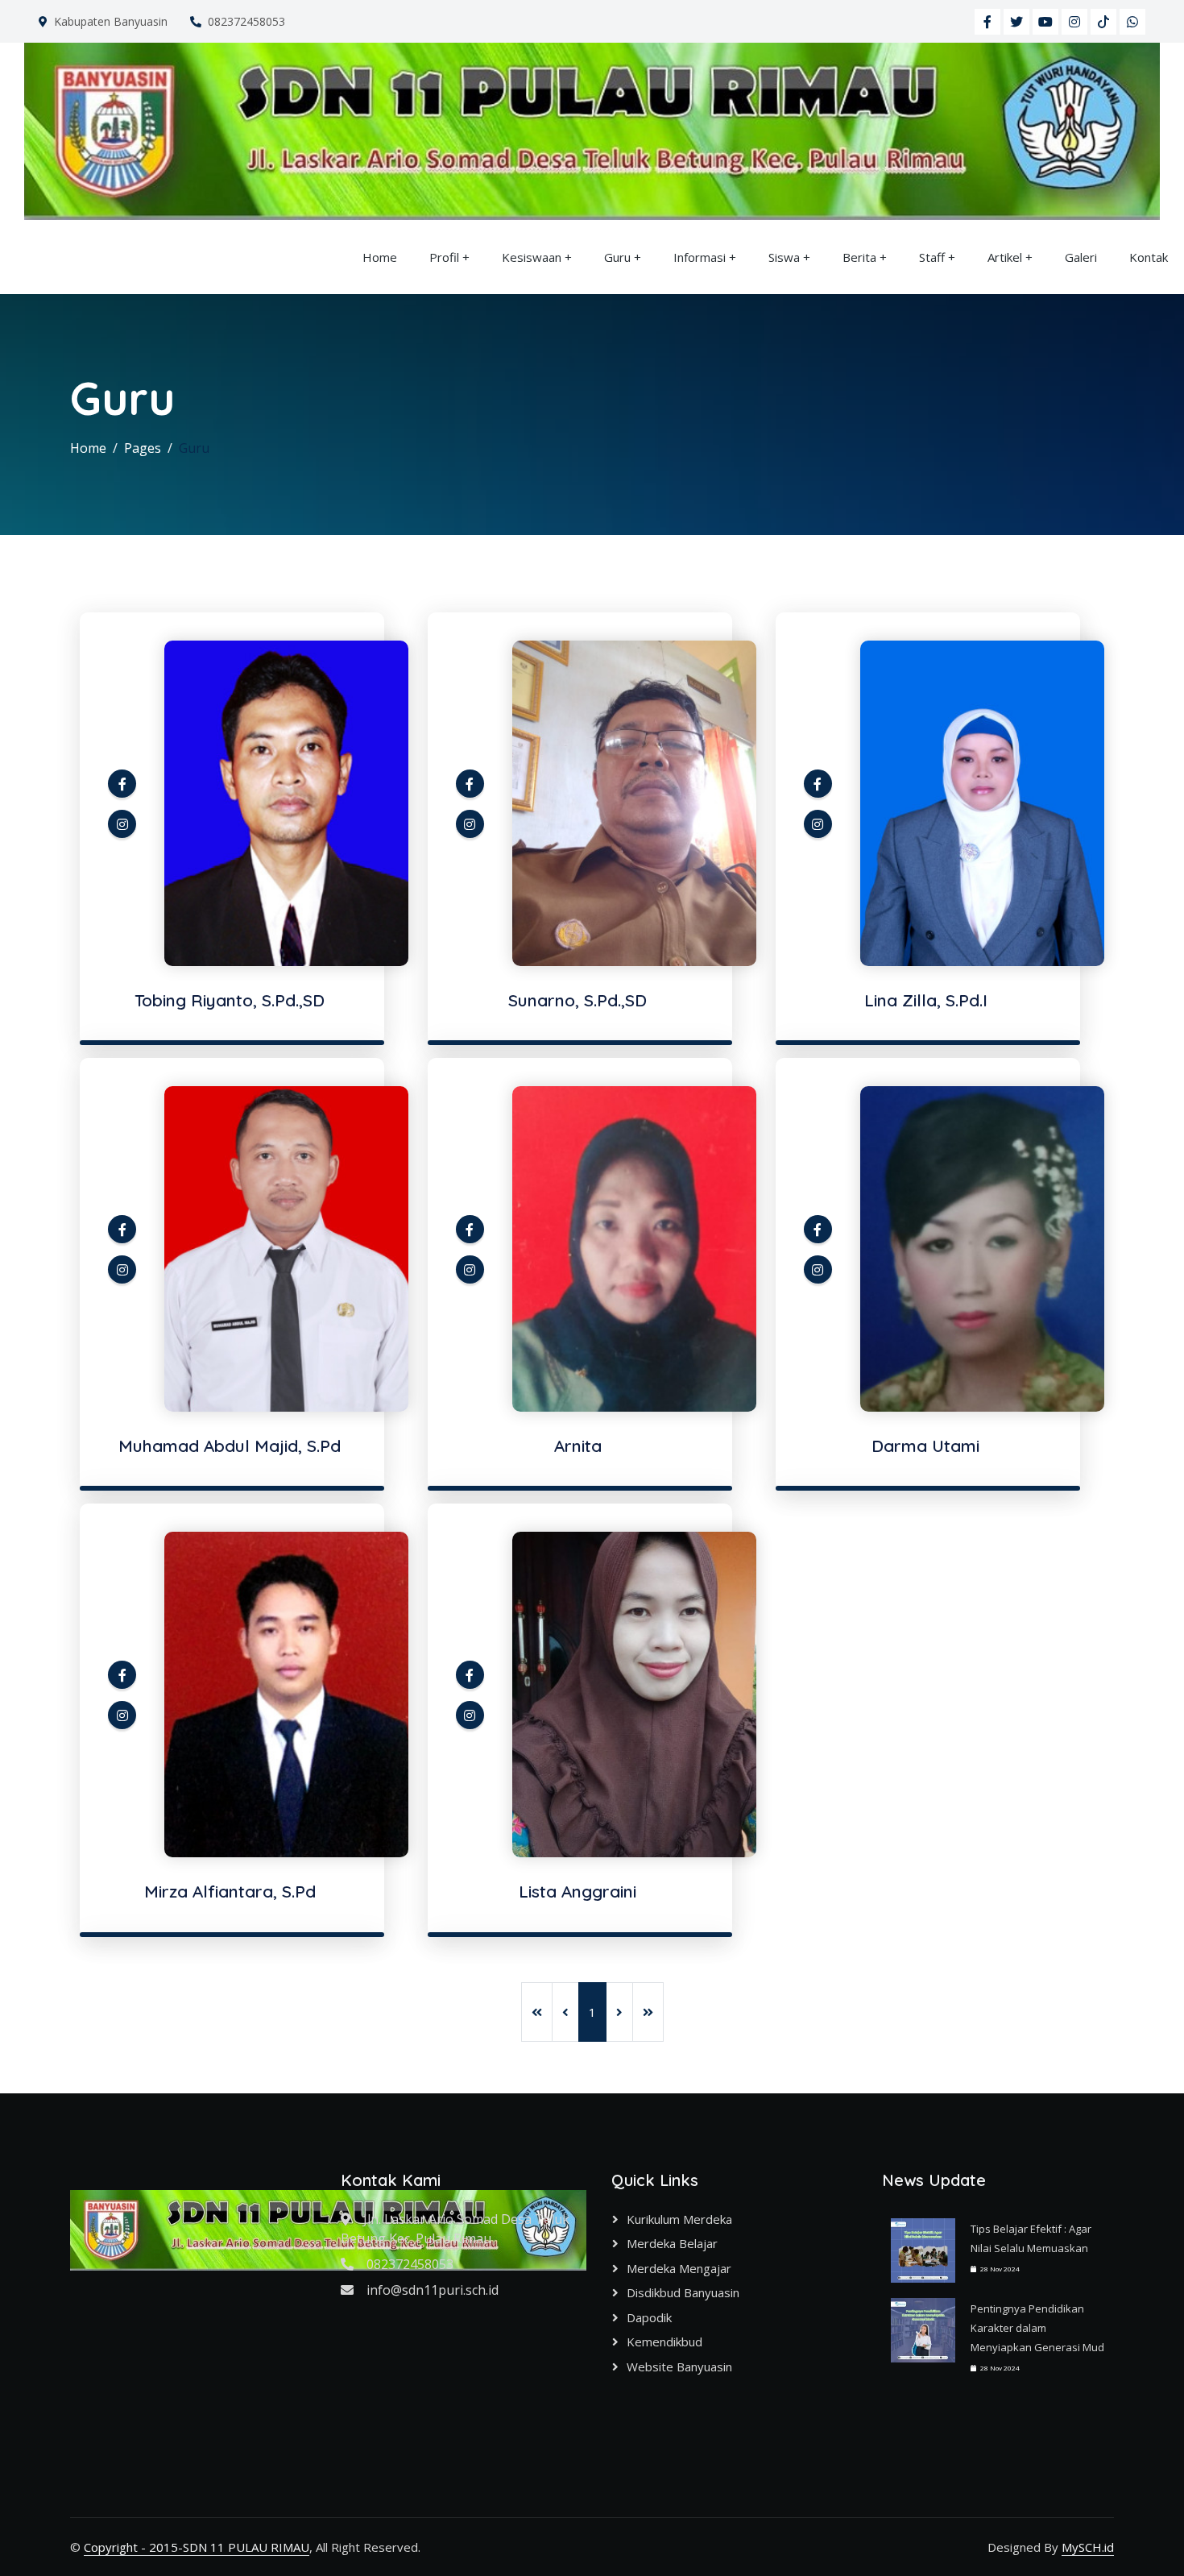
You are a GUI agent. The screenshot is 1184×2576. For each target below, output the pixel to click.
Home (380, 257)
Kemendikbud (664, 2342)
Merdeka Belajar (672, 2243)
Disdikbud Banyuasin (683, 2292)
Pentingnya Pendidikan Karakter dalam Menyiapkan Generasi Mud (1037, 2328)
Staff (932, 257)
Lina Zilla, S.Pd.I (926, 1000)
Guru (617, 257)
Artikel (1005, 257)
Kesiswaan (532, 257)
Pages (143, 448)
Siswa (784, 257)
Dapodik (649, 2317)
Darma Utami (925, 1446)
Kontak (1149, 257)
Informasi (700, 257)
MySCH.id (1088, 2547)
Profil (444, 257)
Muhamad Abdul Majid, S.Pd (230, 1446)
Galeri (1081, 257)
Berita (859, 257)
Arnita (578, 1446)
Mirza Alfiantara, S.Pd (230, 1891)
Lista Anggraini (578, 1891)
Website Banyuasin (679, 2367)
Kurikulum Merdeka (679, 2219)
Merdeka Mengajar (679, 2268)
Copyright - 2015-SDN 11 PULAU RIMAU (197, 2547)
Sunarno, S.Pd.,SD (578, 1000)
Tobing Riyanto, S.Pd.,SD (230, 1000)
